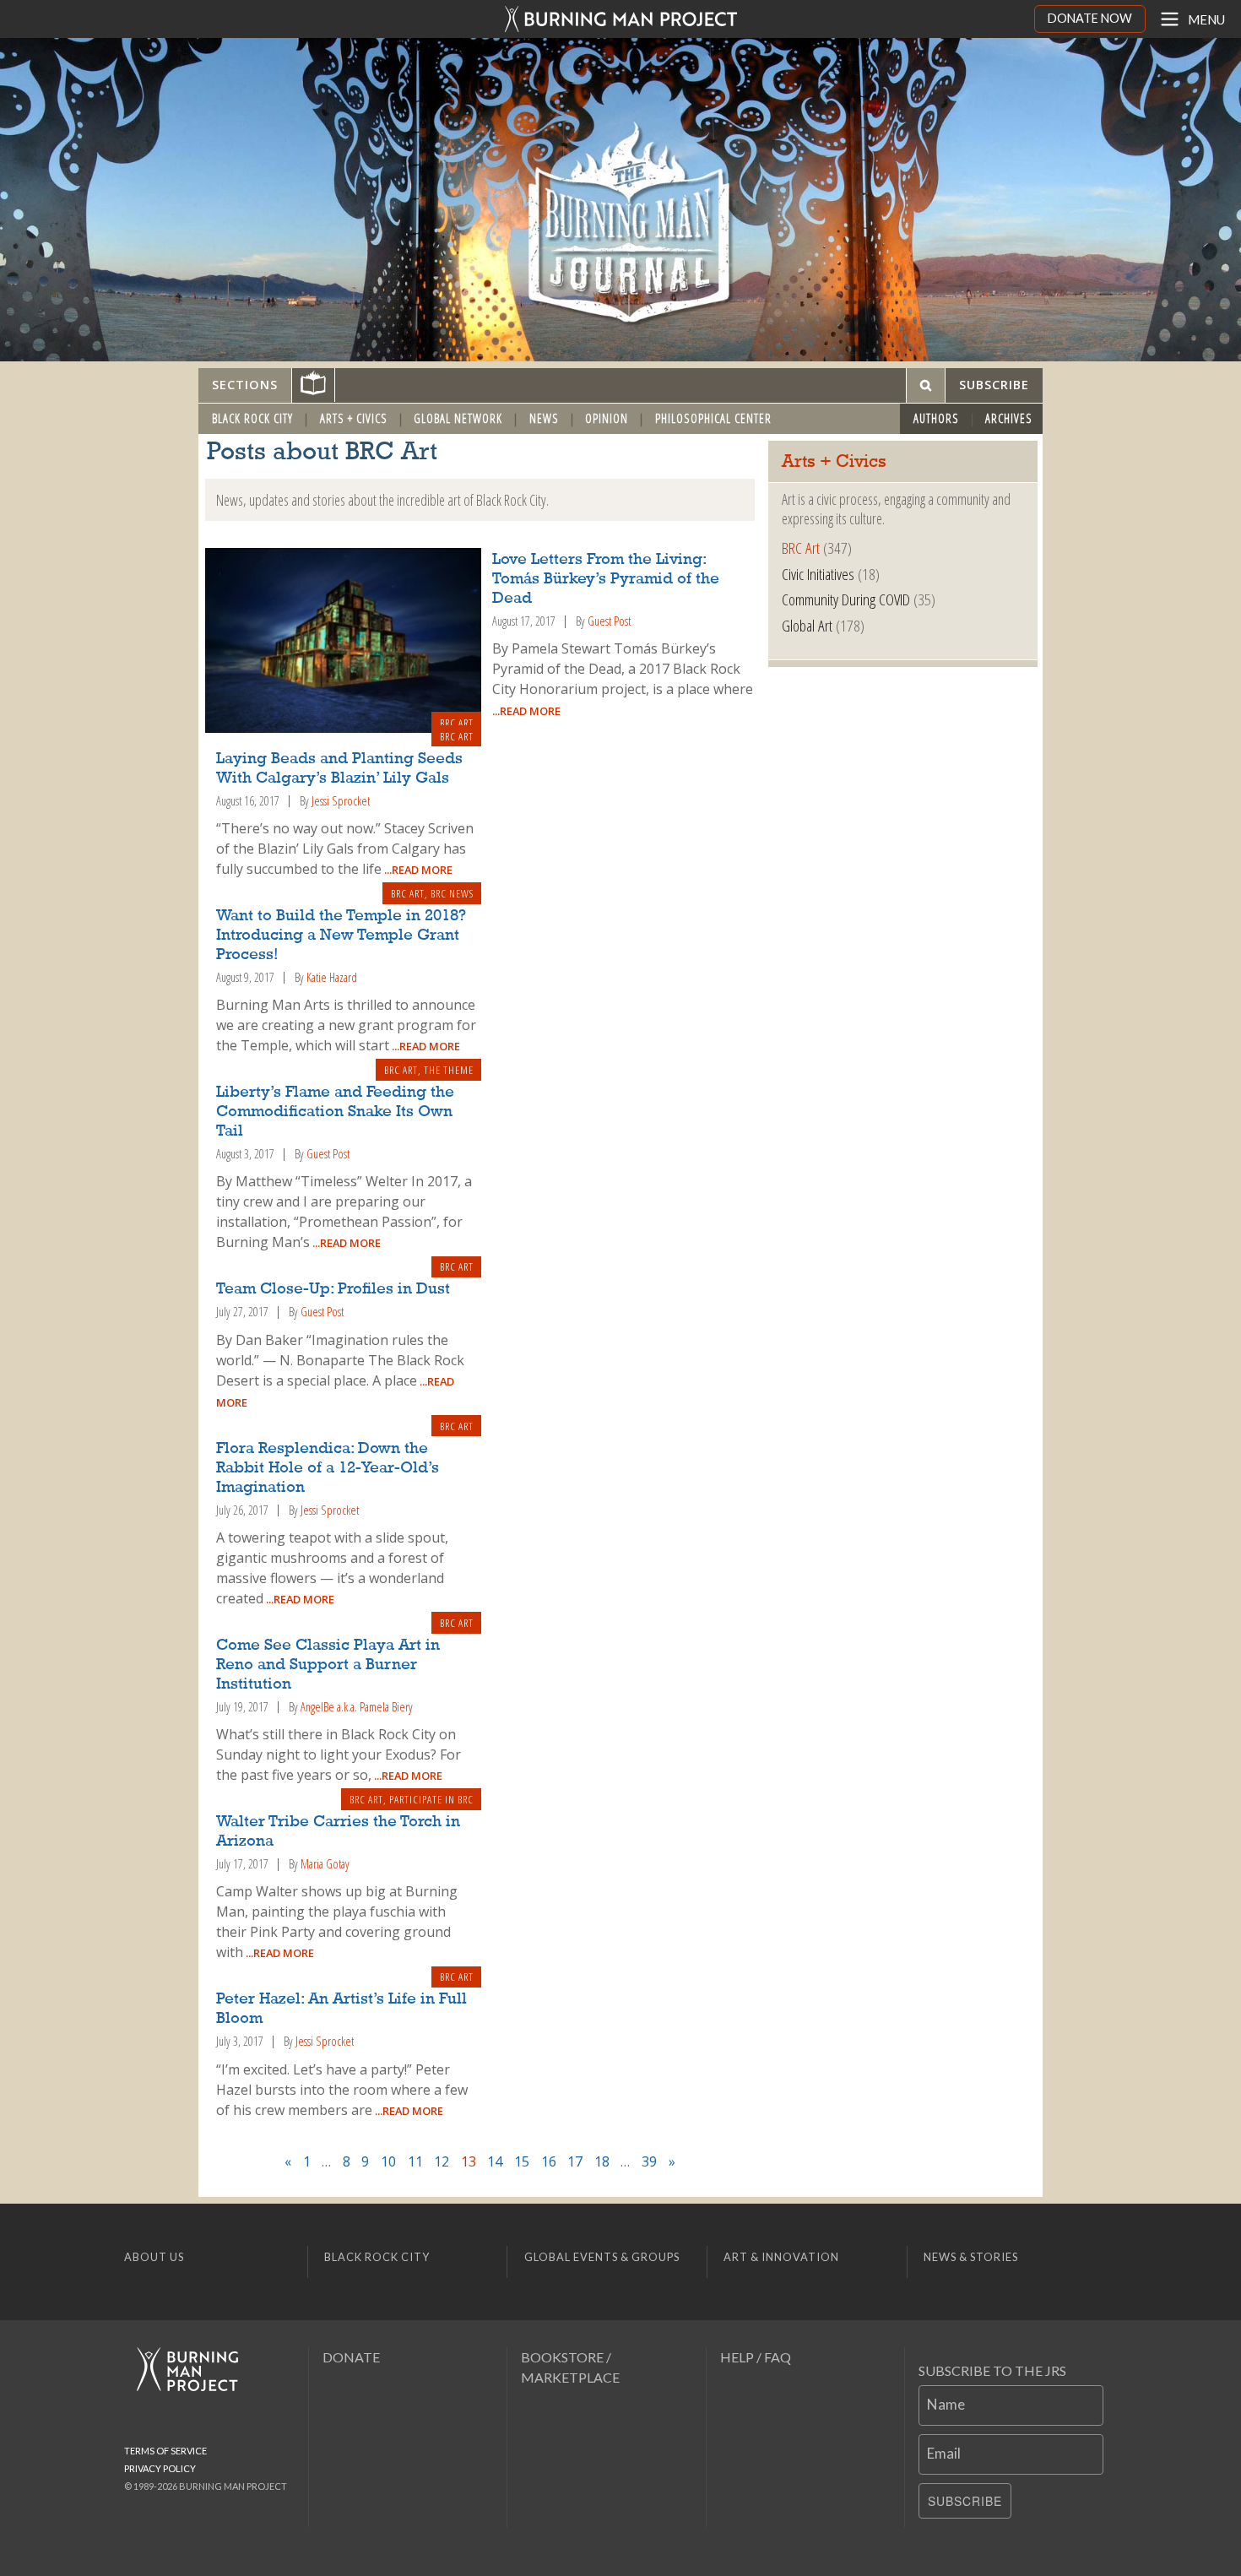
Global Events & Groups (602, 2257)
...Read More (526, 711)
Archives (1009, 418)
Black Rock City (252, 418)
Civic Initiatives (818, 574)
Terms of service (165, 2451)
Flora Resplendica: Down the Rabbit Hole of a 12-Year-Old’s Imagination (328, 1468)
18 (602, 2161)
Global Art (807, 625)
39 (649, 2161)
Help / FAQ (756, 2357)
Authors (936, 418)
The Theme (449, 1070)
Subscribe (965, 2501)
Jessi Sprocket (341, 801)
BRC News (452, 893)
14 (495, 2161)
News (544, 418)
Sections (245, 385)
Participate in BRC (431, 1799)
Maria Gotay (325, 1864)
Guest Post (609, 621)
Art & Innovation (781, 2257)
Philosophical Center (713, 418)
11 (415, 2161)
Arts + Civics (354, 418)
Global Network (458, 418)
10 (388, 2161)
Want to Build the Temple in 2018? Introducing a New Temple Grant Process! (341, 935)
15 (522, 2161)
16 (549, 2161)
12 (442, 2161)
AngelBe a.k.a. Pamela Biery (357, 1707)
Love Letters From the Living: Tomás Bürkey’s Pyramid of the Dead (606, 579)
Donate (351, 2357)
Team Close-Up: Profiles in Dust (333, 1289)
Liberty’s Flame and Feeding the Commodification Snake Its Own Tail (335, 1112)
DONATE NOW (1090, 18)
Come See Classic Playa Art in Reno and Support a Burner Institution (328, 1665)
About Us (154, 2257)
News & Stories (971, 2257)
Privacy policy (160, 2468)
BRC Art (457, 723)
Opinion (607, 418)
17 (575, 2161)
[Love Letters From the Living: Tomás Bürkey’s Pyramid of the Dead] (343, 641)
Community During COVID (846, 599)
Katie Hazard (332, 977)
